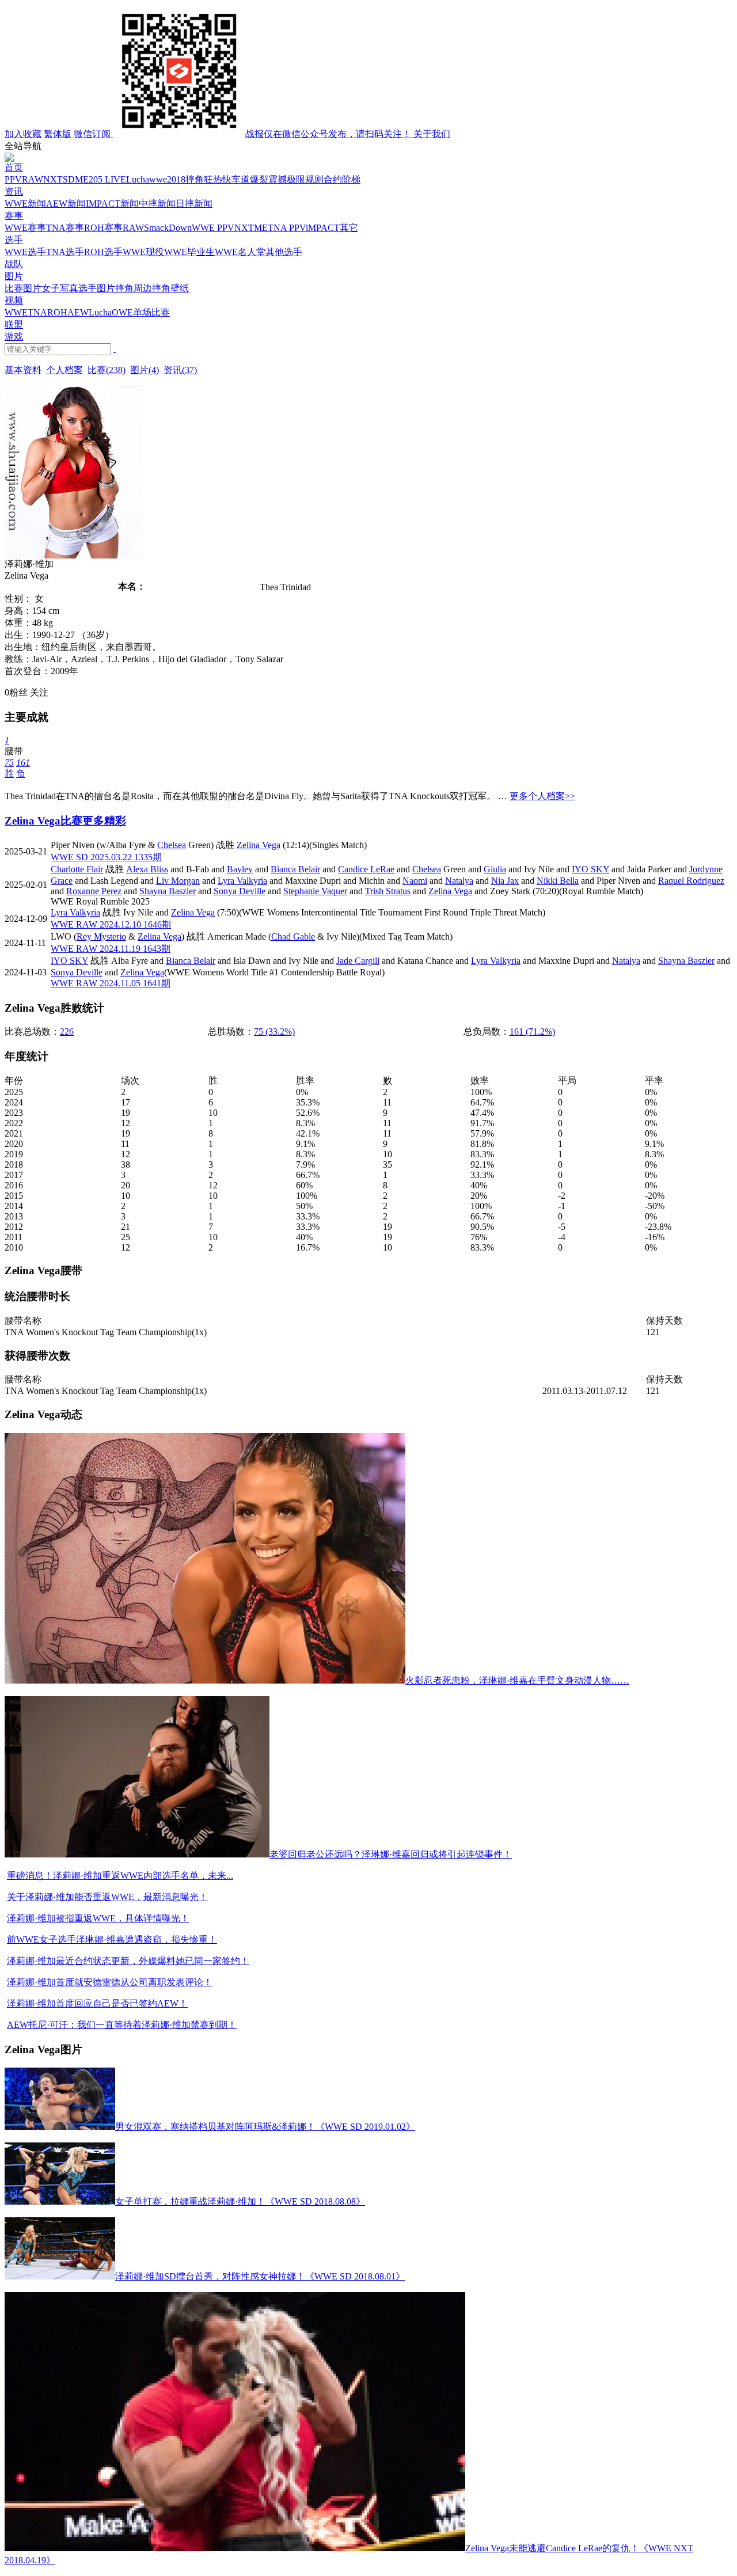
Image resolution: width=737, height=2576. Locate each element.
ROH (57, 312)
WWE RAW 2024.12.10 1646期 (111, 924)
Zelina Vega (259, 845)
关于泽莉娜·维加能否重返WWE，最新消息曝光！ (107, 1897)
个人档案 (64, 370)
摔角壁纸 (170, 288)
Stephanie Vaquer (315, 891)
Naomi (415, 881)
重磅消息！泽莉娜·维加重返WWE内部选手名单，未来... (120, 1876)
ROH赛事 (103, 228)
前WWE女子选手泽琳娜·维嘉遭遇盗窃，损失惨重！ (112, 1939)
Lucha (138, 179)
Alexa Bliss (147, 869)
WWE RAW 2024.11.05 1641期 (111, 983)
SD (69, 179)
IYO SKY (590, 869)
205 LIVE (107, 179)
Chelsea (172, 845)
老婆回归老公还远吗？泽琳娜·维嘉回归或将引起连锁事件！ (391, 1854)
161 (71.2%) (532, 1031)
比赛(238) (107, 370)
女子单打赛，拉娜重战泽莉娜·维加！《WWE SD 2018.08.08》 (240, 2201)
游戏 (14, 337)
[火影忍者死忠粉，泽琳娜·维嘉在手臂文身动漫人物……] (205, 1680)
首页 (14, 167)
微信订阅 (244, 134)
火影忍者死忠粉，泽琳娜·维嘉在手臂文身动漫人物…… (517, 1680)
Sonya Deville (240, 891)
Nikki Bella (558, 881)
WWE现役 (143, 252)
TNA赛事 (65, 228)
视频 (14, 300)
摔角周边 (134, 288)
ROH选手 (103, 252)
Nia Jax (505, 881)
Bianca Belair (295, 869)
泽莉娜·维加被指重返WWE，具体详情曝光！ (98, 1918)
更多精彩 (104, 821)
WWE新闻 (25, 204)
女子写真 (60, 288)
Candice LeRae (366, 869)
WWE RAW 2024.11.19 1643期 (111, 949)
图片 (14, 276)
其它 (349, 228)
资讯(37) (180, 370)
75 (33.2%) (274, 1031)
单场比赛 (151, 312)
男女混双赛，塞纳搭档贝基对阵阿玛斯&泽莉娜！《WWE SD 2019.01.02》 (265, 2127)
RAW (33, 179)
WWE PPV (213, 228)
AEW (78, 312)
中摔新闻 (157, 204)
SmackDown (168, 228)
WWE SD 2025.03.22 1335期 (106, 857)
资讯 (14, 191)
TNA (37, 312)
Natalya (459, 881)
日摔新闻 (194, 204)
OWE (122, 312)
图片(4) (145, 370)
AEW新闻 (66, 204)
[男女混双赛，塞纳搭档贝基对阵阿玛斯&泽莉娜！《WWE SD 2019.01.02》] (60, 2127)
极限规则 (305, 179)
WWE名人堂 (240, 252)
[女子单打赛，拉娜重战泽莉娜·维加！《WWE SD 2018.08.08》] (60, 2201)
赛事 (14, 216)
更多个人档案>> (542, 796)
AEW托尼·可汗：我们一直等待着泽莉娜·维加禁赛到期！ (122, 2025)
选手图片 (97, 288)
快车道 (236, 179)
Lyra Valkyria (242, 881)
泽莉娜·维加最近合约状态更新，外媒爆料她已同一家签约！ (128, 1961)
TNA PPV (287, 228)
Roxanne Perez (94, 891)
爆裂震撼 (268, 179)
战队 (14, 264)
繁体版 (58, 134)
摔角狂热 (204, 179)
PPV (13, 179)
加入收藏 (23, 134)
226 (67, 1031)
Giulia (495, 869)
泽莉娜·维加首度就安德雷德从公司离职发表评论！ (110, 1982)
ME (82, 179)
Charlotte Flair (77, 869)
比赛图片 (23, 288)
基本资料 (23, 370)
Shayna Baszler (168, 891)
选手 (14, 240)
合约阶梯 (342, 179)
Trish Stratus (388, 891)
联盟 (14, 324)
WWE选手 (25, 252)
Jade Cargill (358, 961)
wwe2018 (167, 179)
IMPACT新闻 (112, 204)
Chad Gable (293, 936)
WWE (16, 312)
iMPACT (323, 228)
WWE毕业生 (189, 252)
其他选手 (284, 252)
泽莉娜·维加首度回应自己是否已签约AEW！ (97, 2003)
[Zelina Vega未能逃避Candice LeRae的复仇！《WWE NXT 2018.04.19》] (235, 2548)
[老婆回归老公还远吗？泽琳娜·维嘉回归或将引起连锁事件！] (137, 1854)
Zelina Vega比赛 (43, 821)
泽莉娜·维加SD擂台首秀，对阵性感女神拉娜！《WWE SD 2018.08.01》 (260, 2276)
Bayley (240, 869)
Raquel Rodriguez (691, 881)
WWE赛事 (25, 228)
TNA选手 (65, 252)
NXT (53, 179)
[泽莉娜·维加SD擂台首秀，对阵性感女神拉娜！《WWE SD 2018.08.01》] (60, 2276)
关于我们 (432, 134)
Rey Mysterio (101, 936)
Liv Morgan (178, 881)
